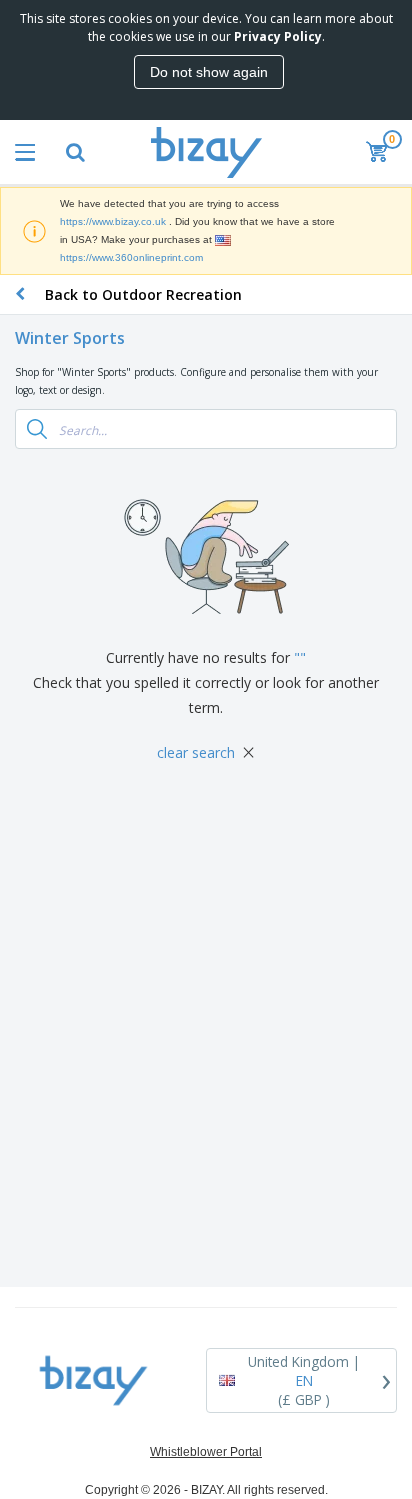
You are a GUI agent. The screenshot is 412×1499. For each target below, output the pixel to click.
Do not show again (209, 72)
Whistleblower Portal (206, 1452)
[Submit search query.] (37, 429)
